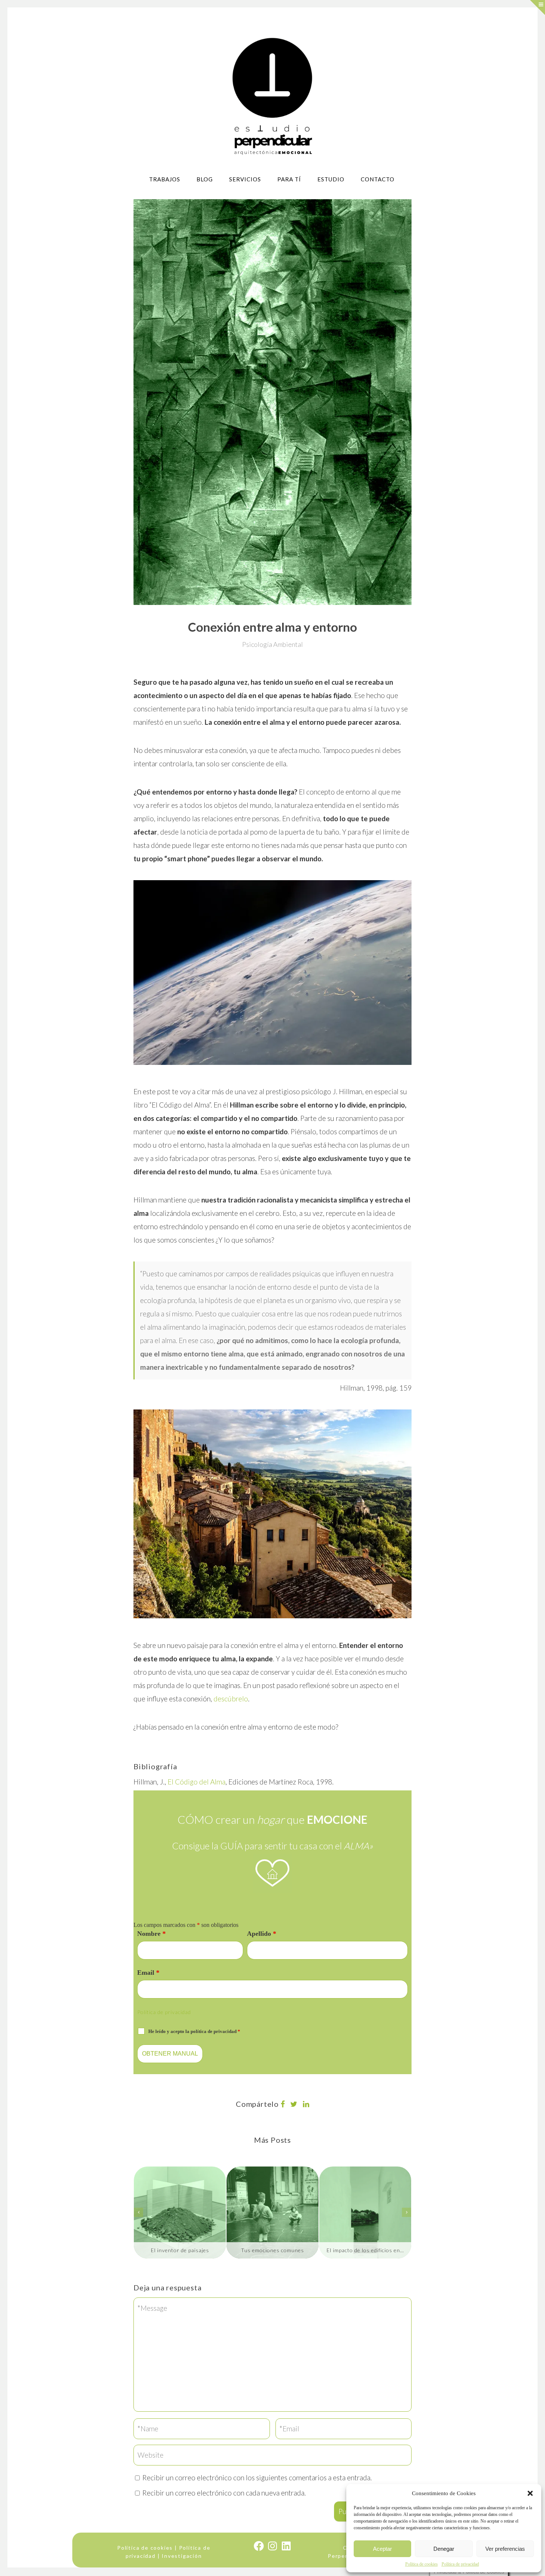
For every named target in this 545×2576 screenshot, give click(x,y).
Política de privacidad (460, 2564)
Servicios (245, 179)
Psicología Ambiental (272, 644)
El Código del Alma (196, 1782)
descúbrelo (231, 1699)
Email (148, 1973)
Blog (205, 179)
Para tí (289, 179)
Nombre (151, 1934)
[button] (530, 2493)
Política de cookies (422, 2564)
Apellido (262, 1934)
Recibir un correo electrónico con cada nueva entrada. (224, 2493)
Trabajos (165, 179)
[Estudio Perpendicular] (273, 96)
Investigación (182, 2556)
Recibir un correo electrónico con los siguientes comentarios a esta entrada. (257, 2478)
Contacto (378, 179)
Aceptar (382, 2549)
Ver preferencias (505, 2549)
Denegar (444, 2549)
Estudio (331, 179)
